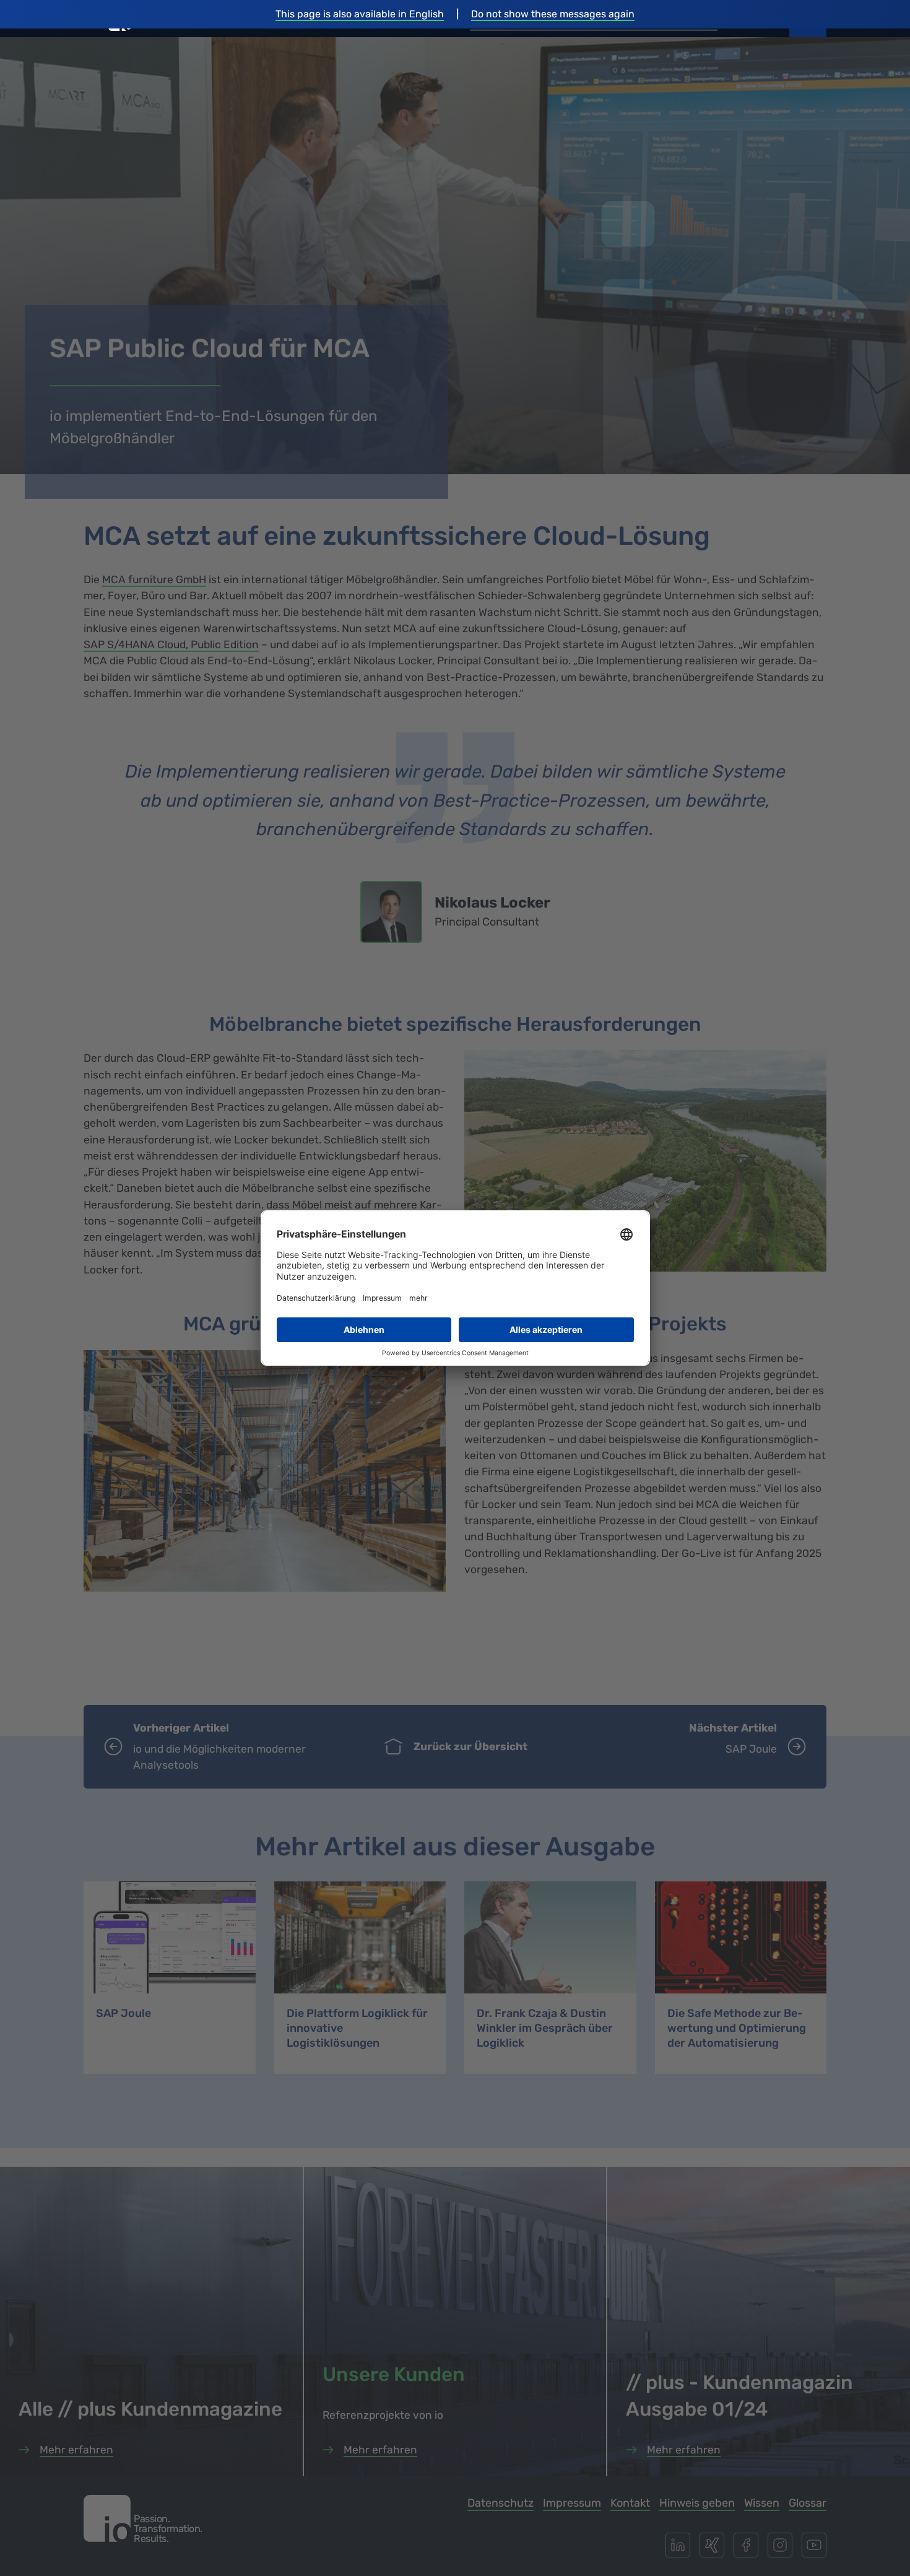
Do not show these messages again (553, 14)
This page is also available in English (360, 14)
